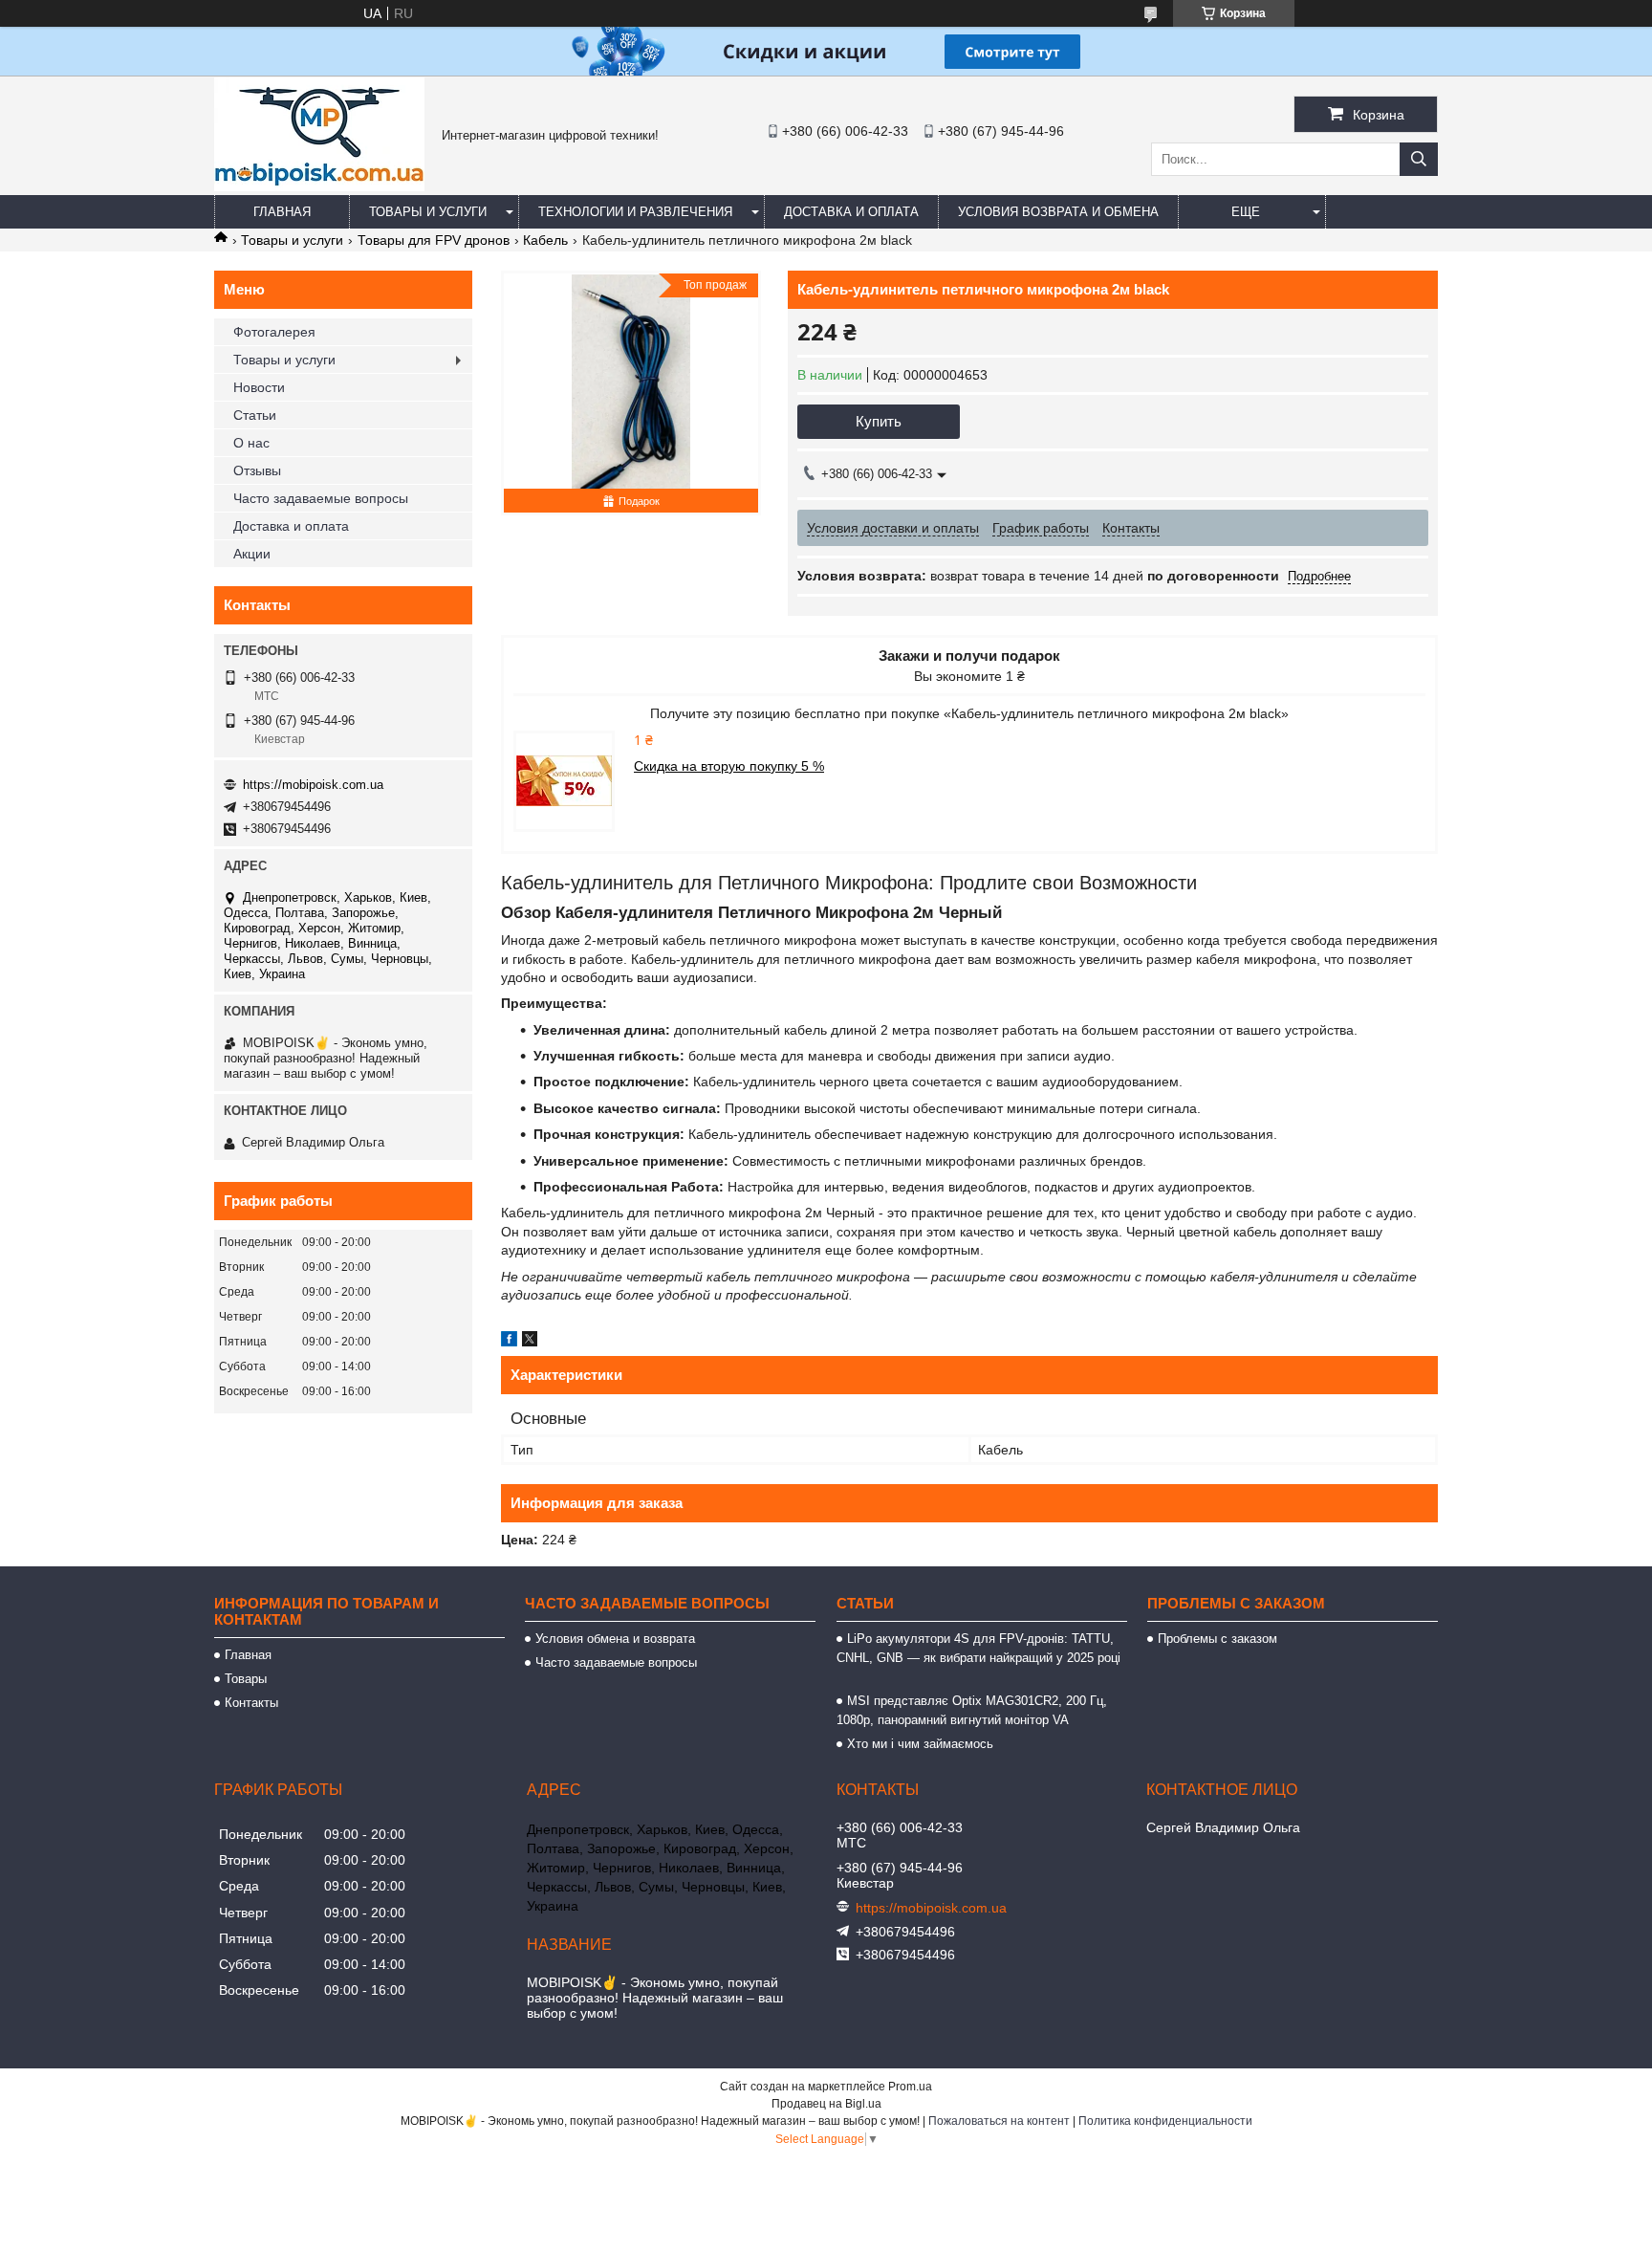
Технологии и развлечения (635, 212)
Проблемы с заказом (1217, 1639)
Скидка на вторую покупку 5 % (729, 766)
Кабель (545, 240)
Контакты (251, 1703)
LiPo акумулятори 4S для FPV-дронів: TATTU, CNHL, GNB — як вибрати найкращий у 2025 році (978, 1658)
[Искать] (1419, 159)
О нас (251, 443)
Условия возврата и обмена (1058, 212)
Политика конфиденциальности (1165, 2121)
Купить (879, 421)
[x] (530, 1342)
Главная (282, 212)
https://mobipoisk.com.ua (313, 785)
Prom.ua (910, 2087)
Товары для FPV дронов (434, 240)
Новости (259, 387)
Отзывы (257, 470)
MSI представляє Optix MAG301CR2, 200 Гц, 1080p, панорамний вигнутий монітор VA (972, 1710)
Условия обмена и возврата (615, 1639)
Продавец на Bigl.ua (826, 2104)
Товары (246, 1679)
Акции (252, 554)
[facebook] (509, 1342)
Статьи (255, 415)
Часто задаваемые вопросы (321, 498)
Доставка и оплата (851, 212)
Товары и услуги (428, 212)
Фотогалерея (274, 332)
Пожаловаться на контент (999, 2121)
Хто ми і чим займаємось (920, 1744)
